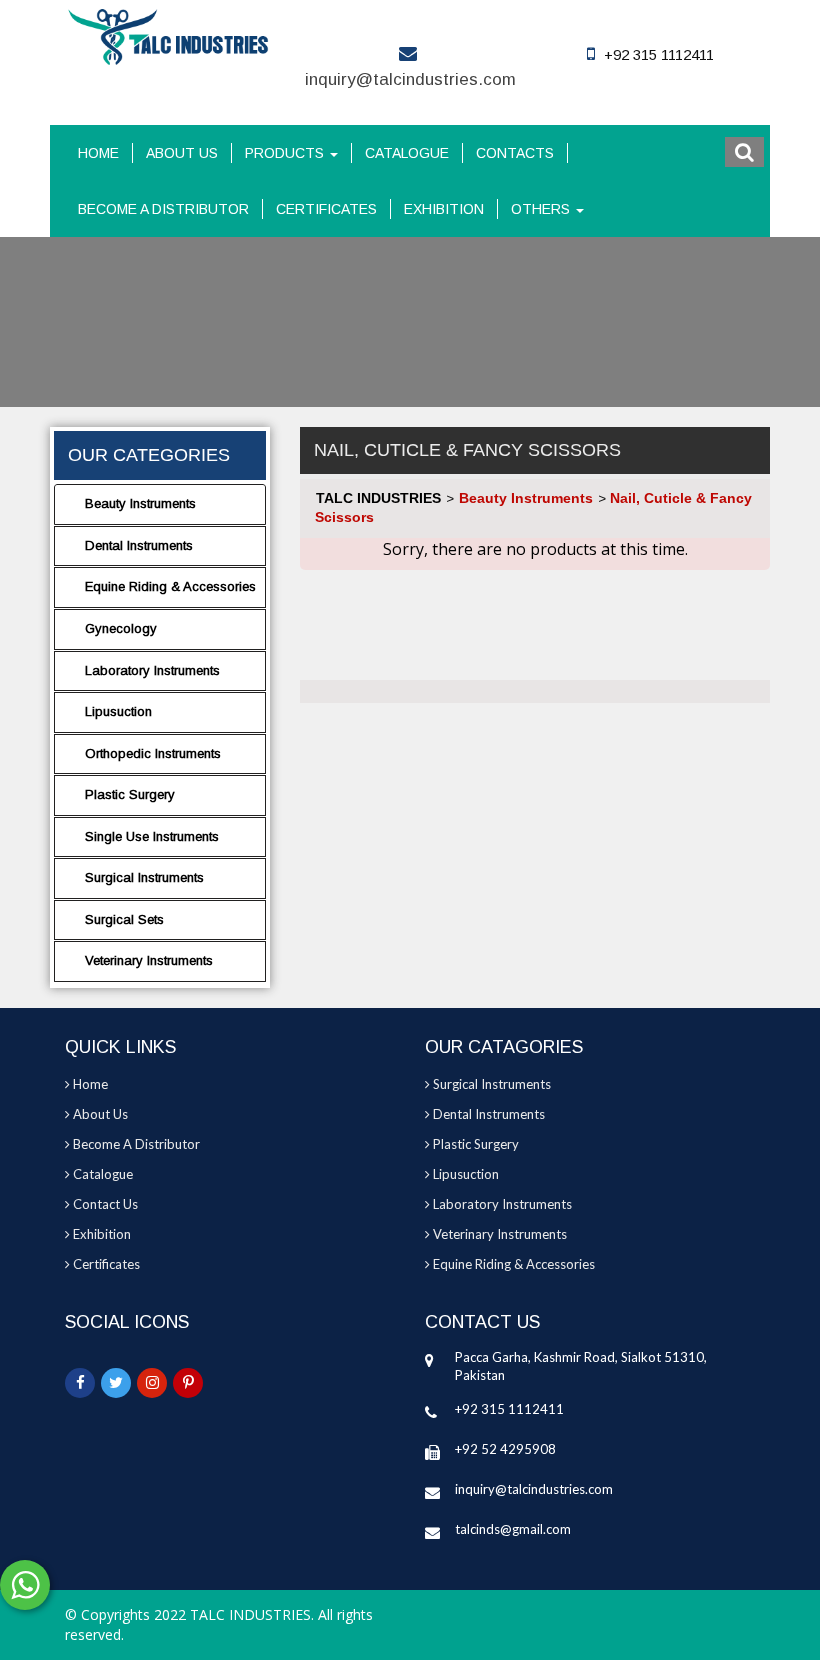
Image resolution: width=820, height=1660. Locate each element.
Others (542, 209)
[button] (744, 152)
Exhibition (444, 209)
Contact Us (104, 1204)
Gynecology (121, 628)
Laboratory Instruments (152, 670)
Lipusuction (118, 711)
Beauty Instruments (140, 503)
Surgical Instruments (144, 877)
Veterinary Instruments (149, 960)
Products (286, 153)
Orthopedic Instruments (153, 753)
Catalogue (407, 153)
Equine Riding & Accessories (170, 586)
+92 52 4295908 (505, 1449)
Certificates (326, 209)
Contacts (515, 153)
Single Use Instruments (152, 836)
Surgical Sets (124, 919)
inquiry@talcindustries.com (410, 79)
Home (98, 153)
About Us (182, 153)
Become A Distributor (163, 209)
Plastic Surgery (130, 794)
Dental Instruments (139, 545)
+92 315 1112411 (509, 1409)
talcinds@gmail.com (513, 1529)
